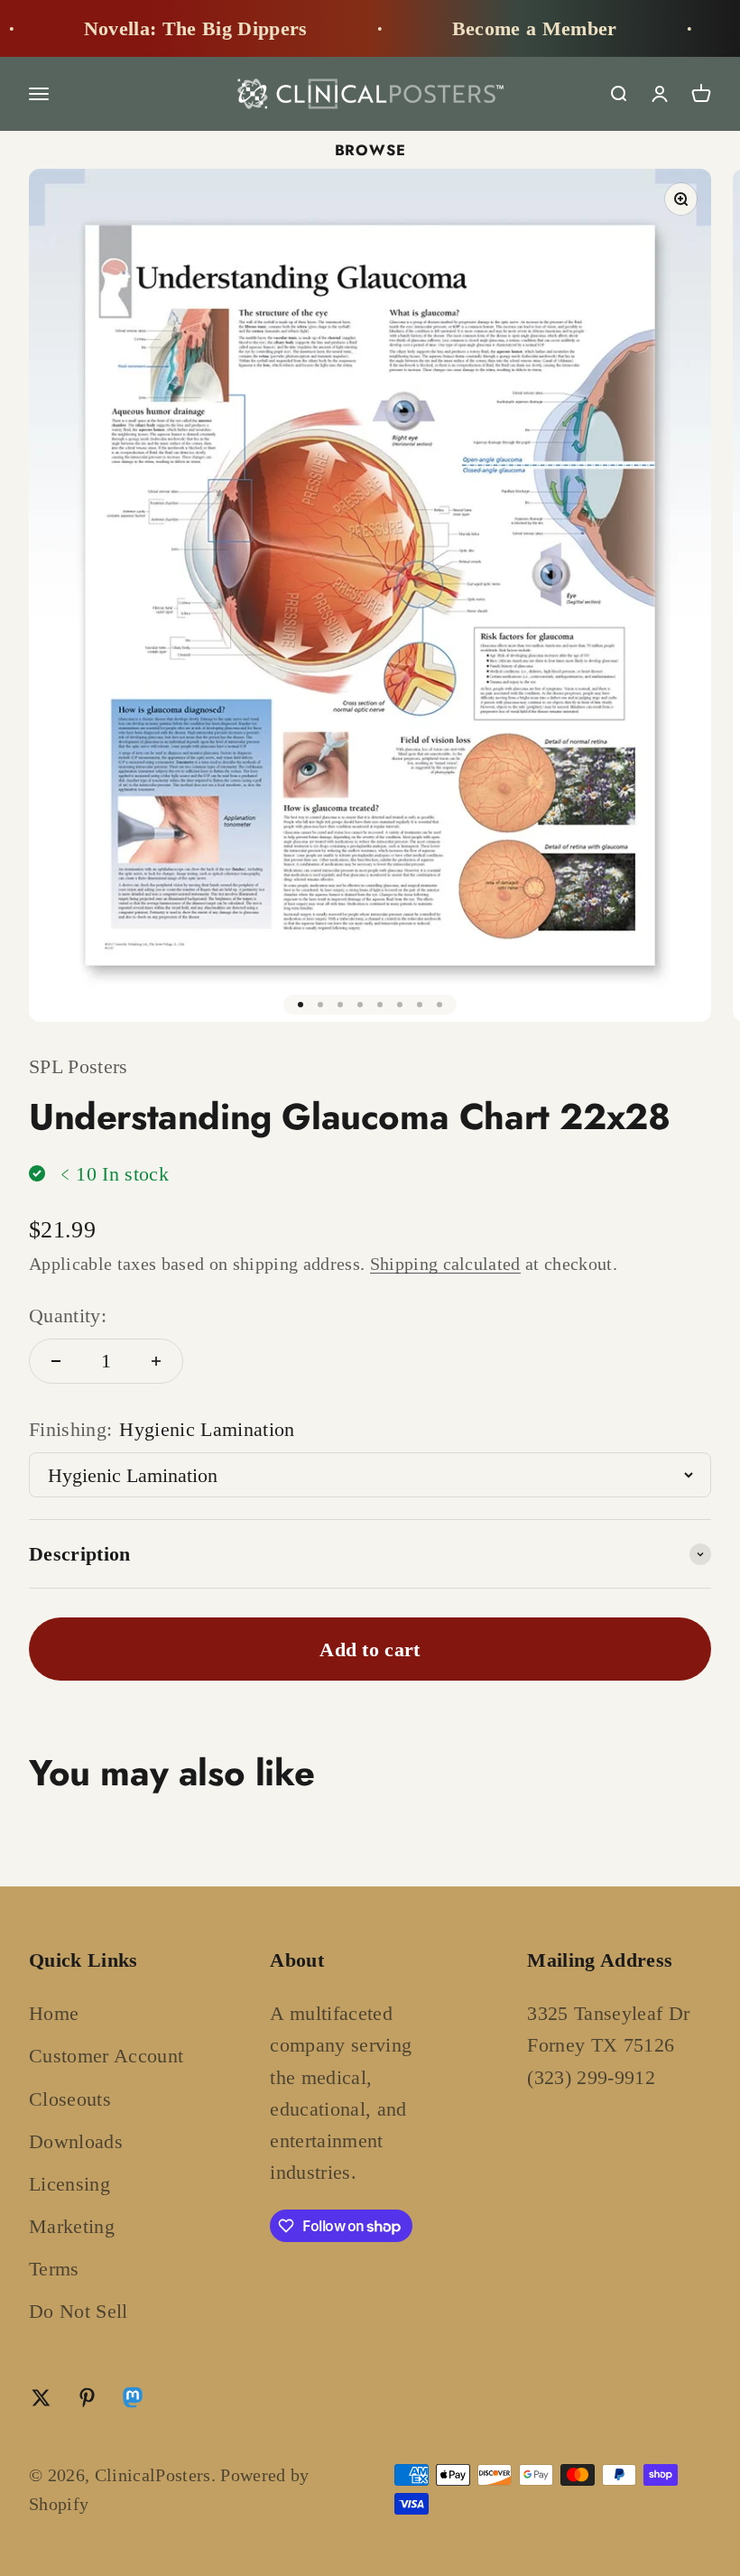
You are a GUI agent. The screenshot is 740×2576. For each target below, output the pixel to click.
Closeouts (70, 2099)
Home (54, 2013)
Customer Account (106, 2056)
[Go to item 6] (400, 1005)
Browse (370, 150)
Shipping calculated (445, 1264)
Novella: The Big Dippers (168, 28)
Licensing (69, 2184)
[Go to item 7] (420, 1005)
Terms (54, 2269)
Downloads (76, 2141)
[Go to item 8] (439, 1005)
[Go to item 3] (340, 1005)
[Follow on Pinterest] (87, 2398)
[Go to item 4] (360, 1005)
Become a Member (507, 28)
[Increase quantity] (156, 1361)
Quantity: (68, 1316)
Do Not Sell (79, 2311)
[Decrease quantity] (56, 1361)
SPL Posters (79, 1066)
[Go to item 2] (320, 1005)
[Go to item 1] (301, 1005)
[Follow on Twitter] (41, 2398)
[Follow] (133, 2401)
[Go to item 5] (380, 1005)
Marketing (72, 2226)
